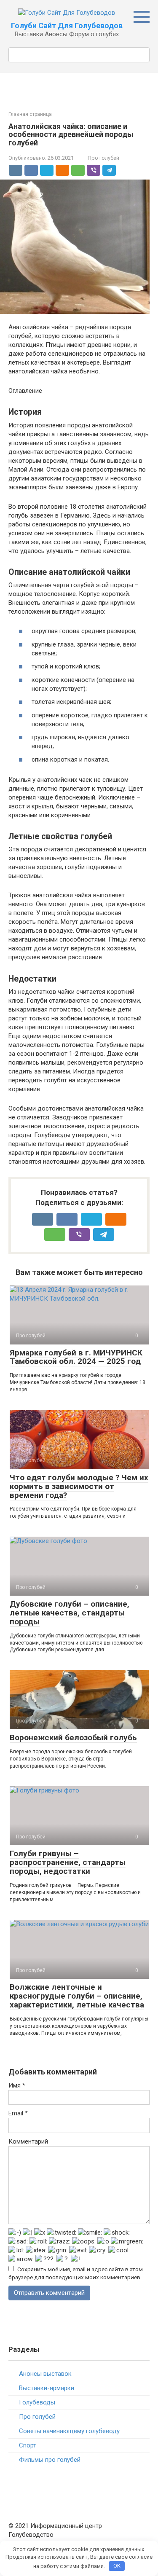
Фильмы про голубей (50, 2460)
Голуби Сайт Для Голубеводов (67, 25)
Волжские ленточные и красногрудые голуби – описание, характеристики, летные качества (77, 1996)
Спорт (28, 2445)
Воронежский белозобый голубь (73, 1737)
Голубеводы (37, 2402)
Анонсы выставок (45, 2374)
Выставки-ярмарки (47, 2388)
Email (18, 2113)
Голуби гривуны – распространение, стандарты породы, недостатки (68, 1862)
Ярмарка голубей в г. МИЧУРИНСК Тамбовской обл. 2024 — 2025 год (76, 1357)
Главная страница (30, 114)
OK (117, 2566)
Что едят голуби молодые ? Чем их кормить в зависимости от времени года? (79, 1486)
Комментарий (28, 2141)
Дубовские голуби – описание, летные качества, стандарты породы (70, 1613)
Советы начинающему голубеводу (69, 2431)
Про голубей (103, 158)
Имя (17, 2085)
